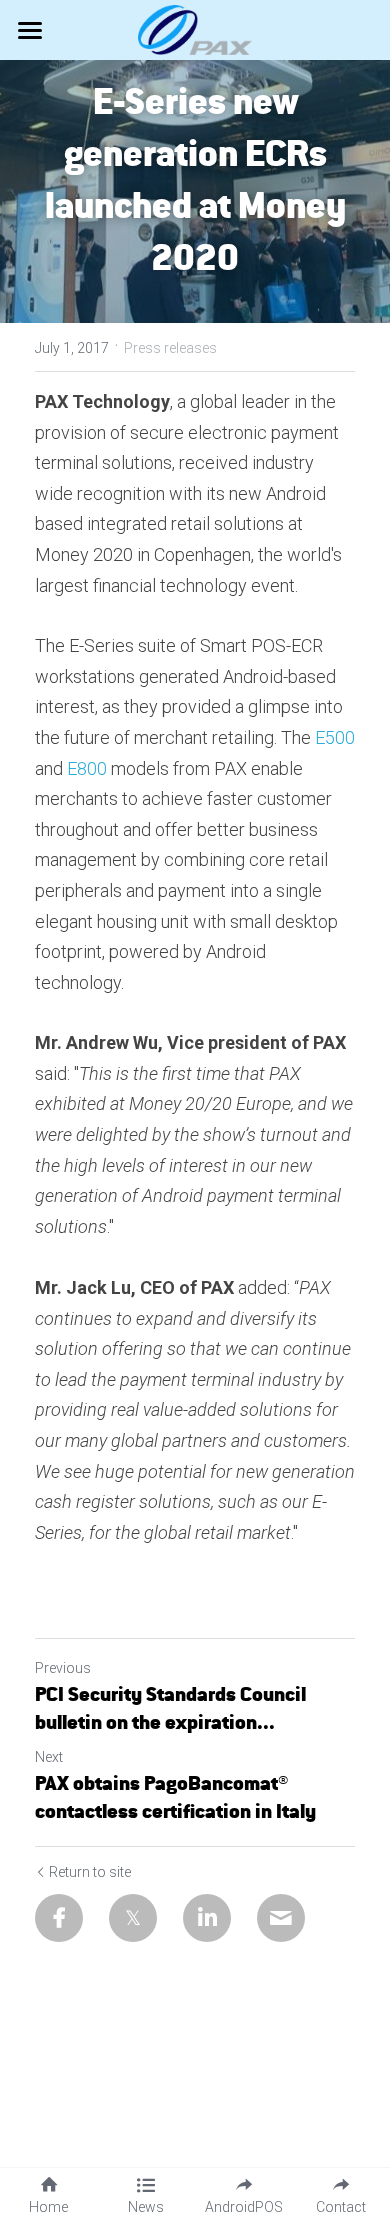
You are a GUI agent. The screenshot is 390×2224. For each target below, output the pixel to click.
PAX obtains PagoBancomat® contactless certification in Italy (175, 1796)
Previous (63, 1668)
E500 (335, 737)
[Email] (281, 1918)
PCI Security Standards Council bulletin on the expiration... (170, 1707)
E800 (87, 768)
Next (49, 1757)
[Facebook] (59, 1918)
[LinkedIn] (207, 1918)
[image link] (195, 28)
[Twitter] (133, 1918)
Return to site (90, 1872)
